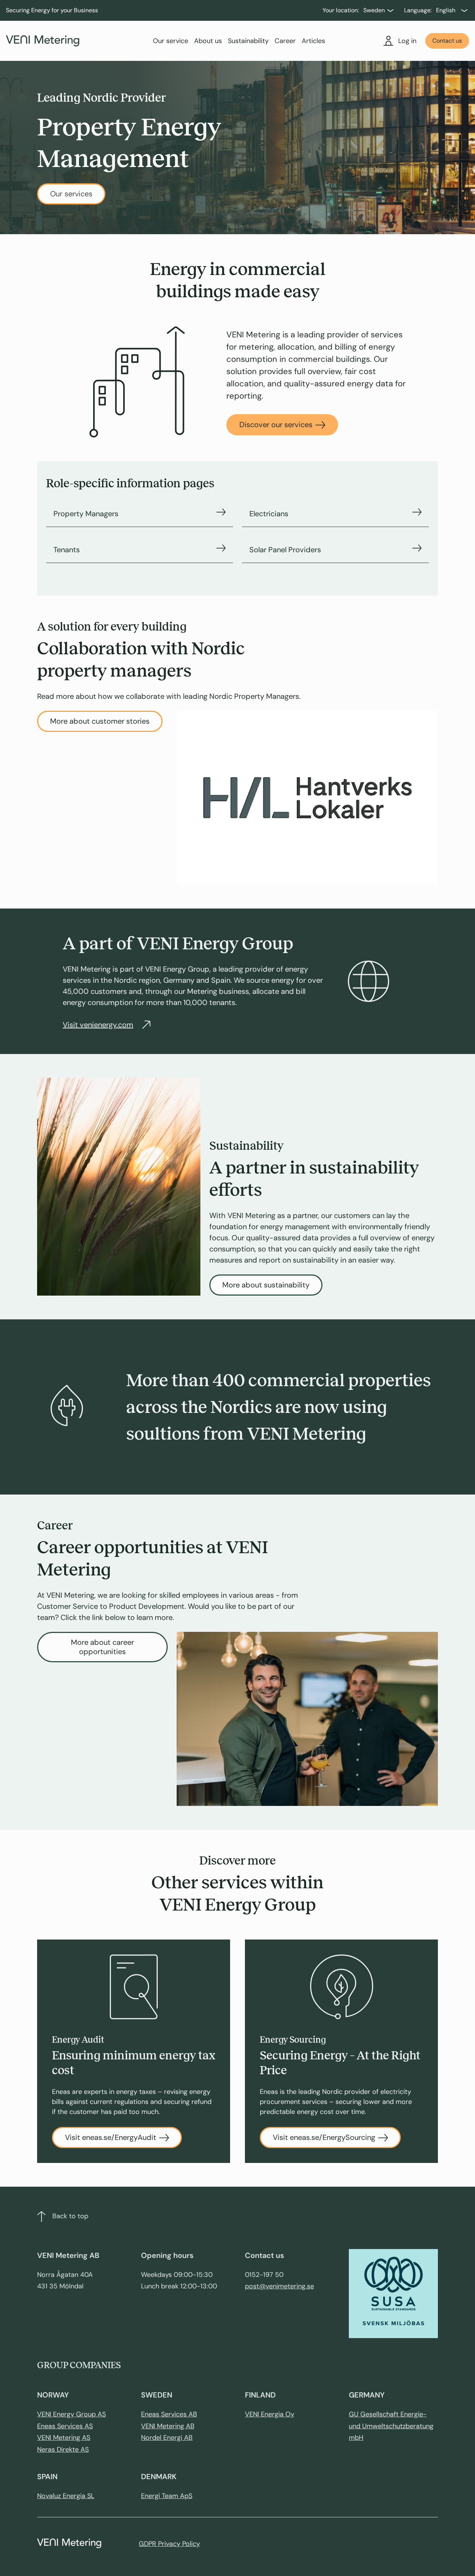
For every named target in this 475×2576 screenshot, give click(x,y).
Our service (171, 41)
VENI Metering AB (168, 2426)
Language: (418, 10)
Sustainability (248, 41)
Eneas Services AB (169, 2414)
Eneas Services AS (65, 2426)
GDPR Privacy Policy (169, 2544)
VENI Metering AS (64, 2438)
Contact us (447, 41)
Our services (71, 194)
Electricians (269, 514)
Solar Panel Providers (285, 550)
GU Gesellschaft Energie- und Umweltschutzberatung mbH (391, 2426)
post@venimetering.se (279, 2286)
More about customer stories (100, 721)
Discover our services (276, 425)
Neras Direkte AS (63, 2449)
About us (208, 41)
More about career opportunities (102, 1647)
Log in (407, 41)
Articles (313, 41)
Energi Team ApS (167, 2496)
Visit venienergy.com (98, 1025)
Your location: (341, 10)
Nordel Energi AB (167, 2438)
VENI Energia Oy (270, 2414)
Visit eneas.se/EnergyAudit (111, 2137)
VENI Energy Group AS (71, 2414)
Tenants (67, 550)
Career (285, 41)
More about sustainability (266, 1285)
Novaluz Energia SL (66, 2496)
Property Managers (86, 514)
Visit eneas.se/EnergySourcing (324, 2137)
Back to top (70, 2216)
